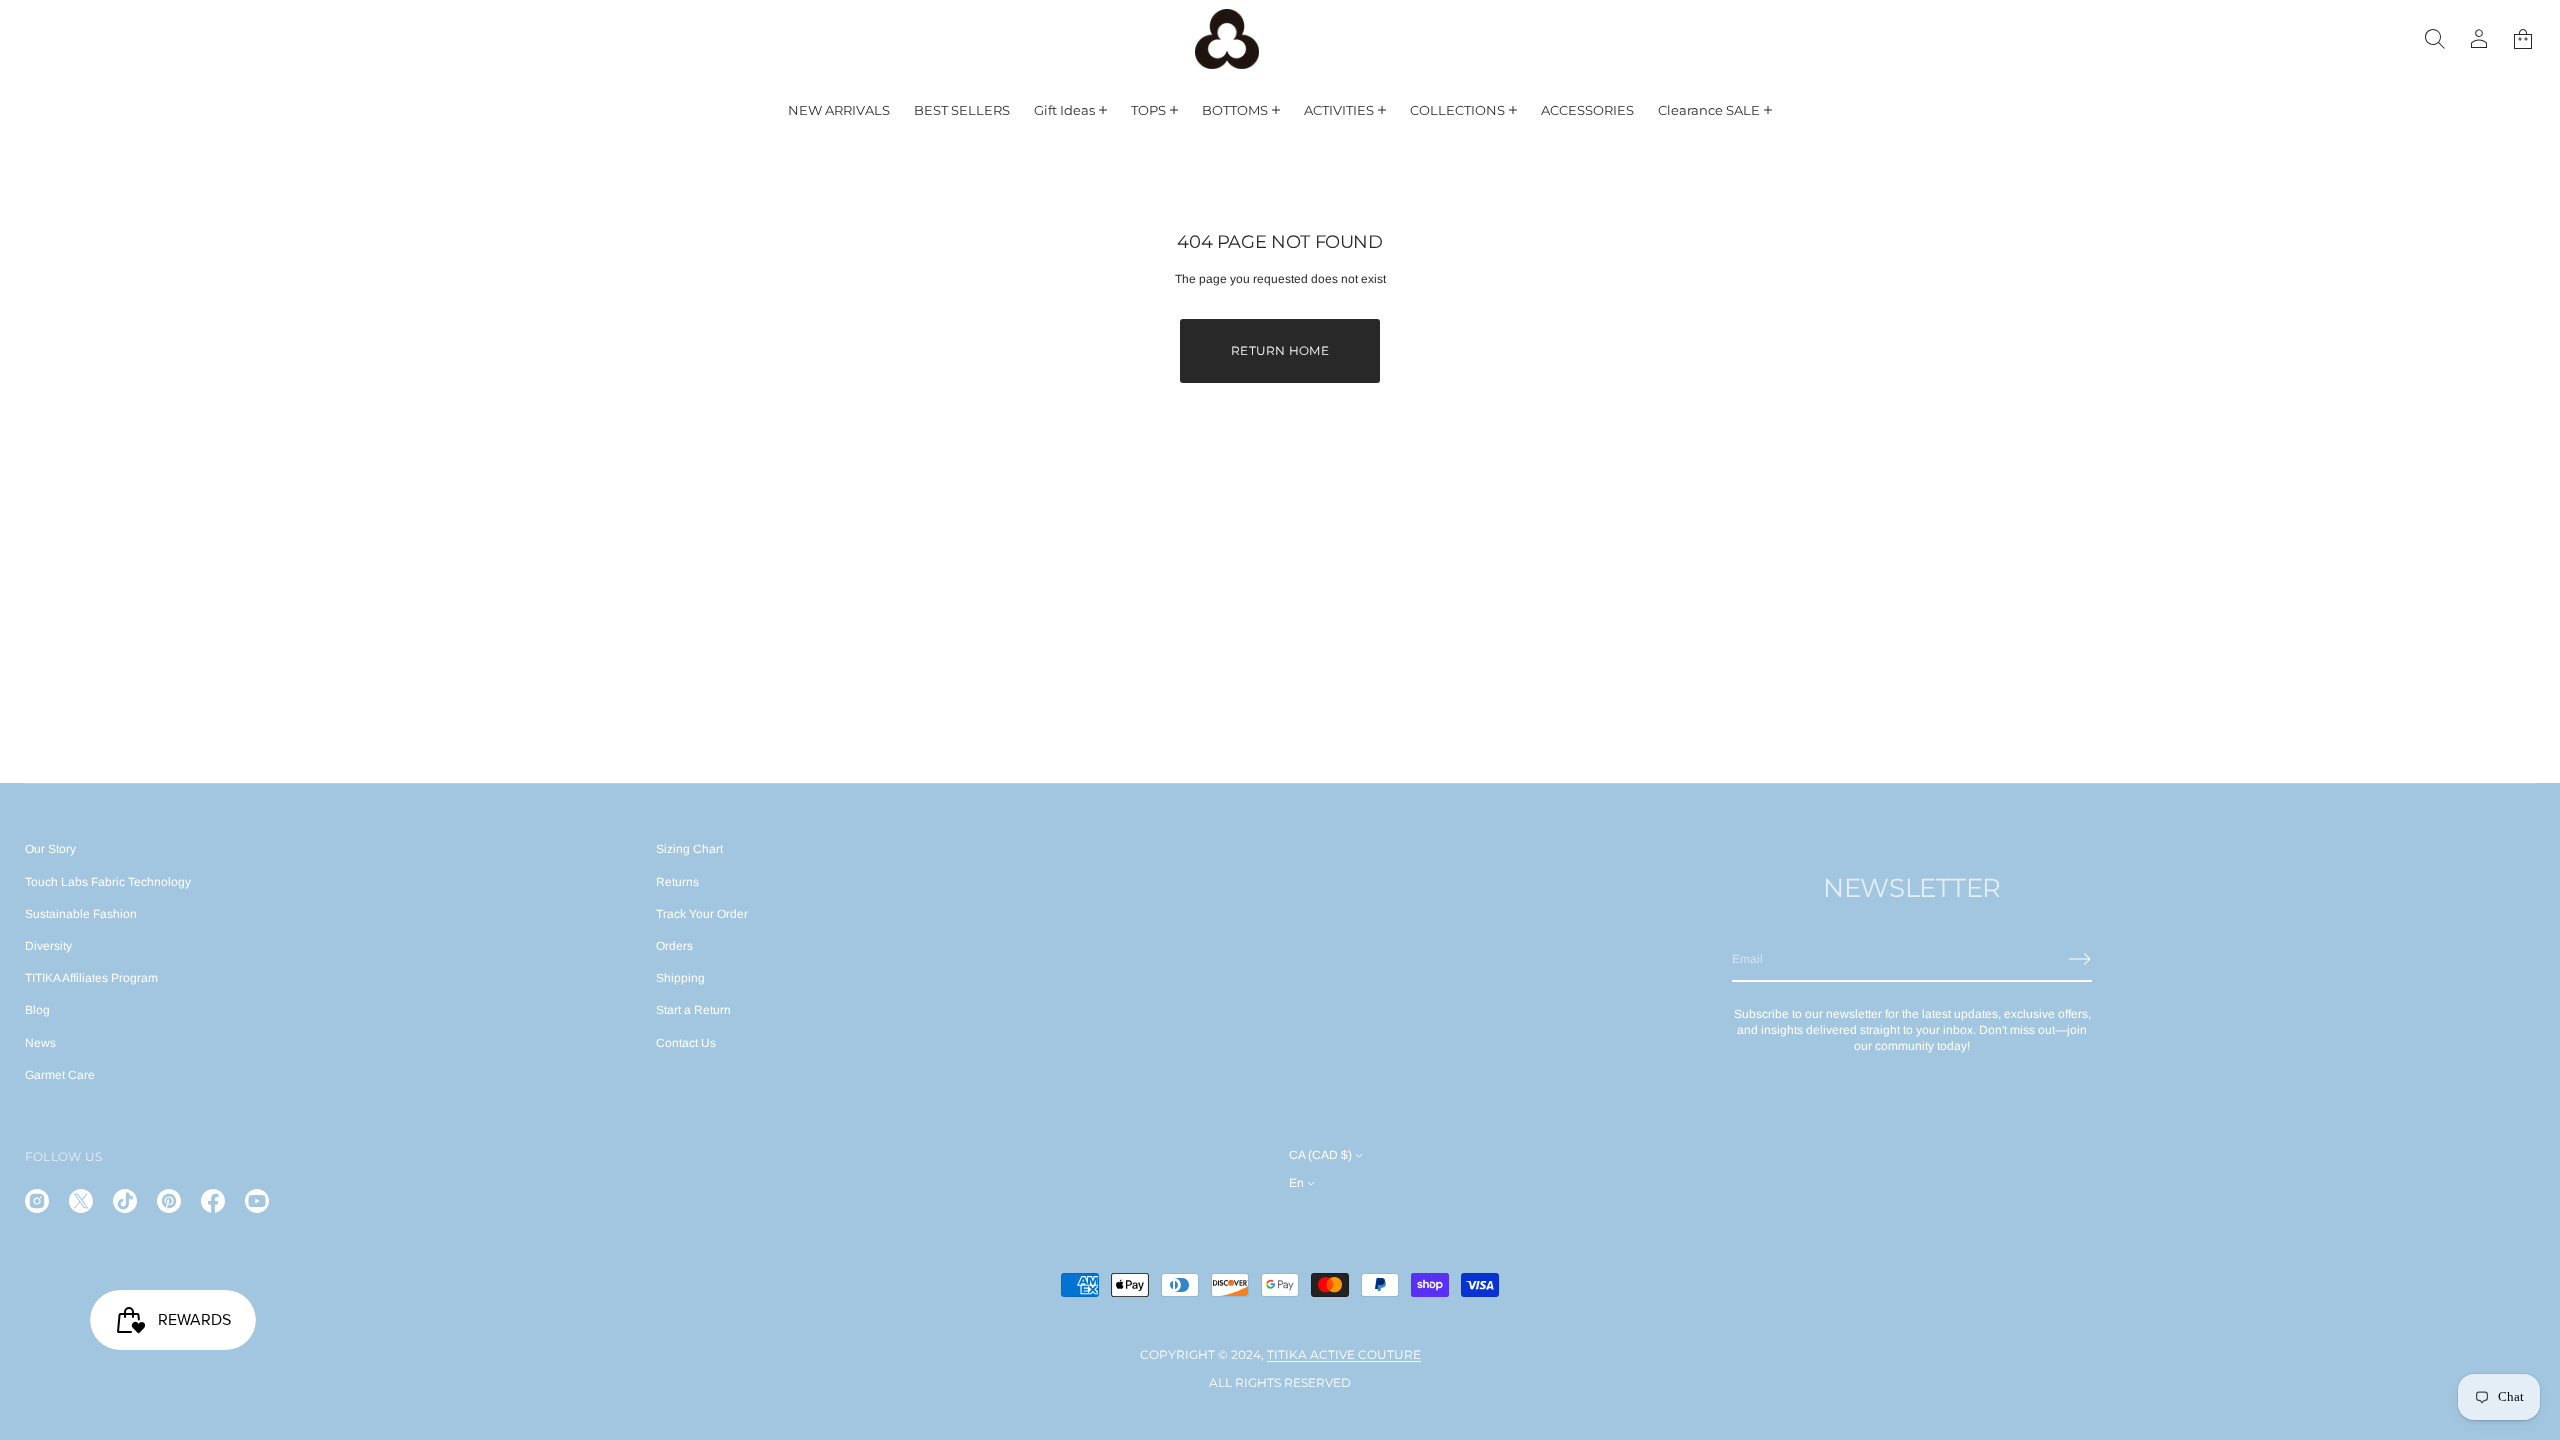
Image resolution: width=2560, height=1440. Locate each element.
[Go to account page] (2479, 39)
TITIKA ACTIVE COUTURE (1344, 1354)
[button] (2435, 39)
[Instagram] (37, 1201)
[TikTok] (125, 1201)
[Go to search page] (2435, 39)
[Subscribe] (2080, 959)
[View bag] (2523, 39)
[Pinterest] (169, 1201)
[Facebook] (213, 1201)
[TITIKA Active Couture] (1227, 39)
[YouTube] (257, 1201)
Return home (1280, 350)
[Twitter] (81, 1201)
